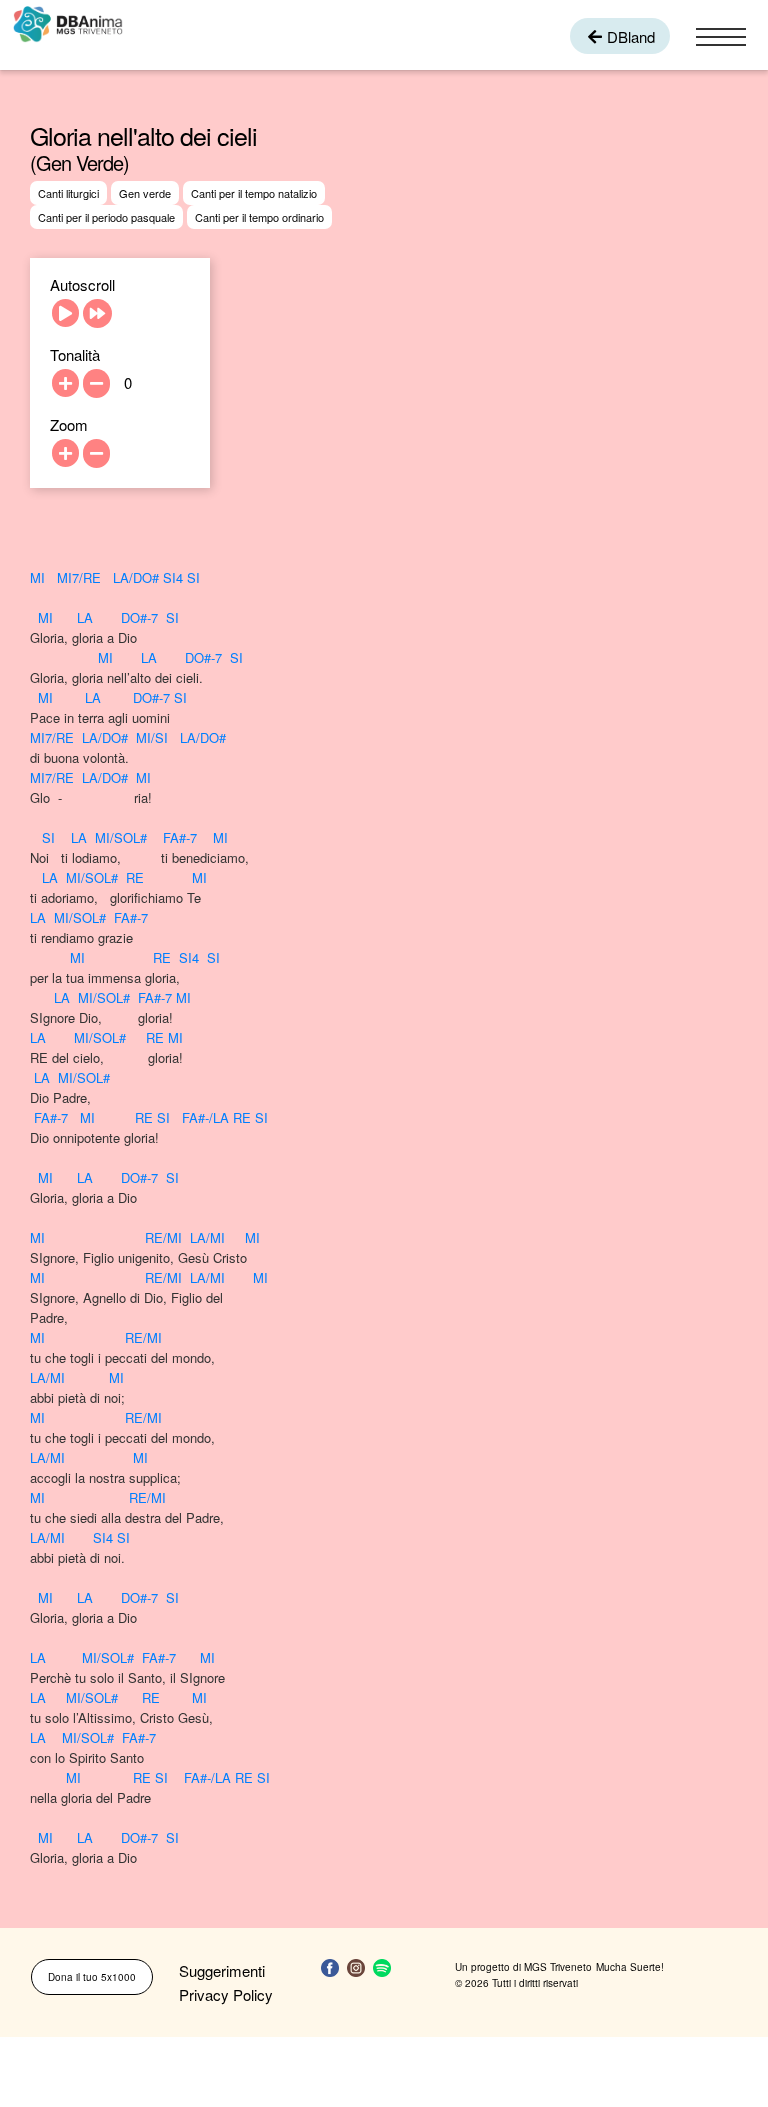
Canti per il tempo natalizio (254, 193)
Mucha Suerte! (630, 1967)
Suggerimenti (222, 1970)
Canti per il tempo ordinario (259, 217)
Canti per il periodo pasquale (106, 217)
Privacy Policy (226, 1994)
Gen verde (145, 193)
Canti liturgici (68, 193)
